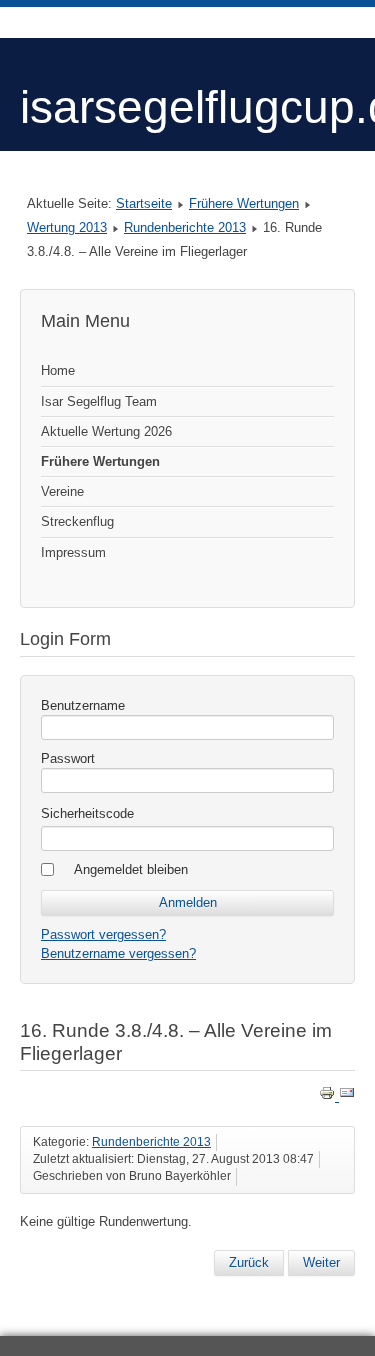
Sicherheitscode (87, 813)
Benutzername (83, 705)
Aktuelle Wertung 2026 (106, 431)
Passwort (68, 758)
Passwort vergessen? (103, 934)
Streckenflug (77, 521)
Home (58, 370)
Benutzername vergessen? (118, 953)
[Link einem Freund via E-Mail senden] (347, 1096)
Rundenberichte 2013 (185, 227)
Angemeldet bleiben (131, 869)
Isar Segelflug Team (99, 401)
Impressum (73, 552)
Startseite (144, 203)
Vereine (62, 491)
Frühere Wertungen (244, 203)
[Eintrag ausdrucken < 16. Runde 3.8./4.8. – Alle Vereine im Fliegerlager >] (329, 1096)
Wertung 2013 (67, 227)
